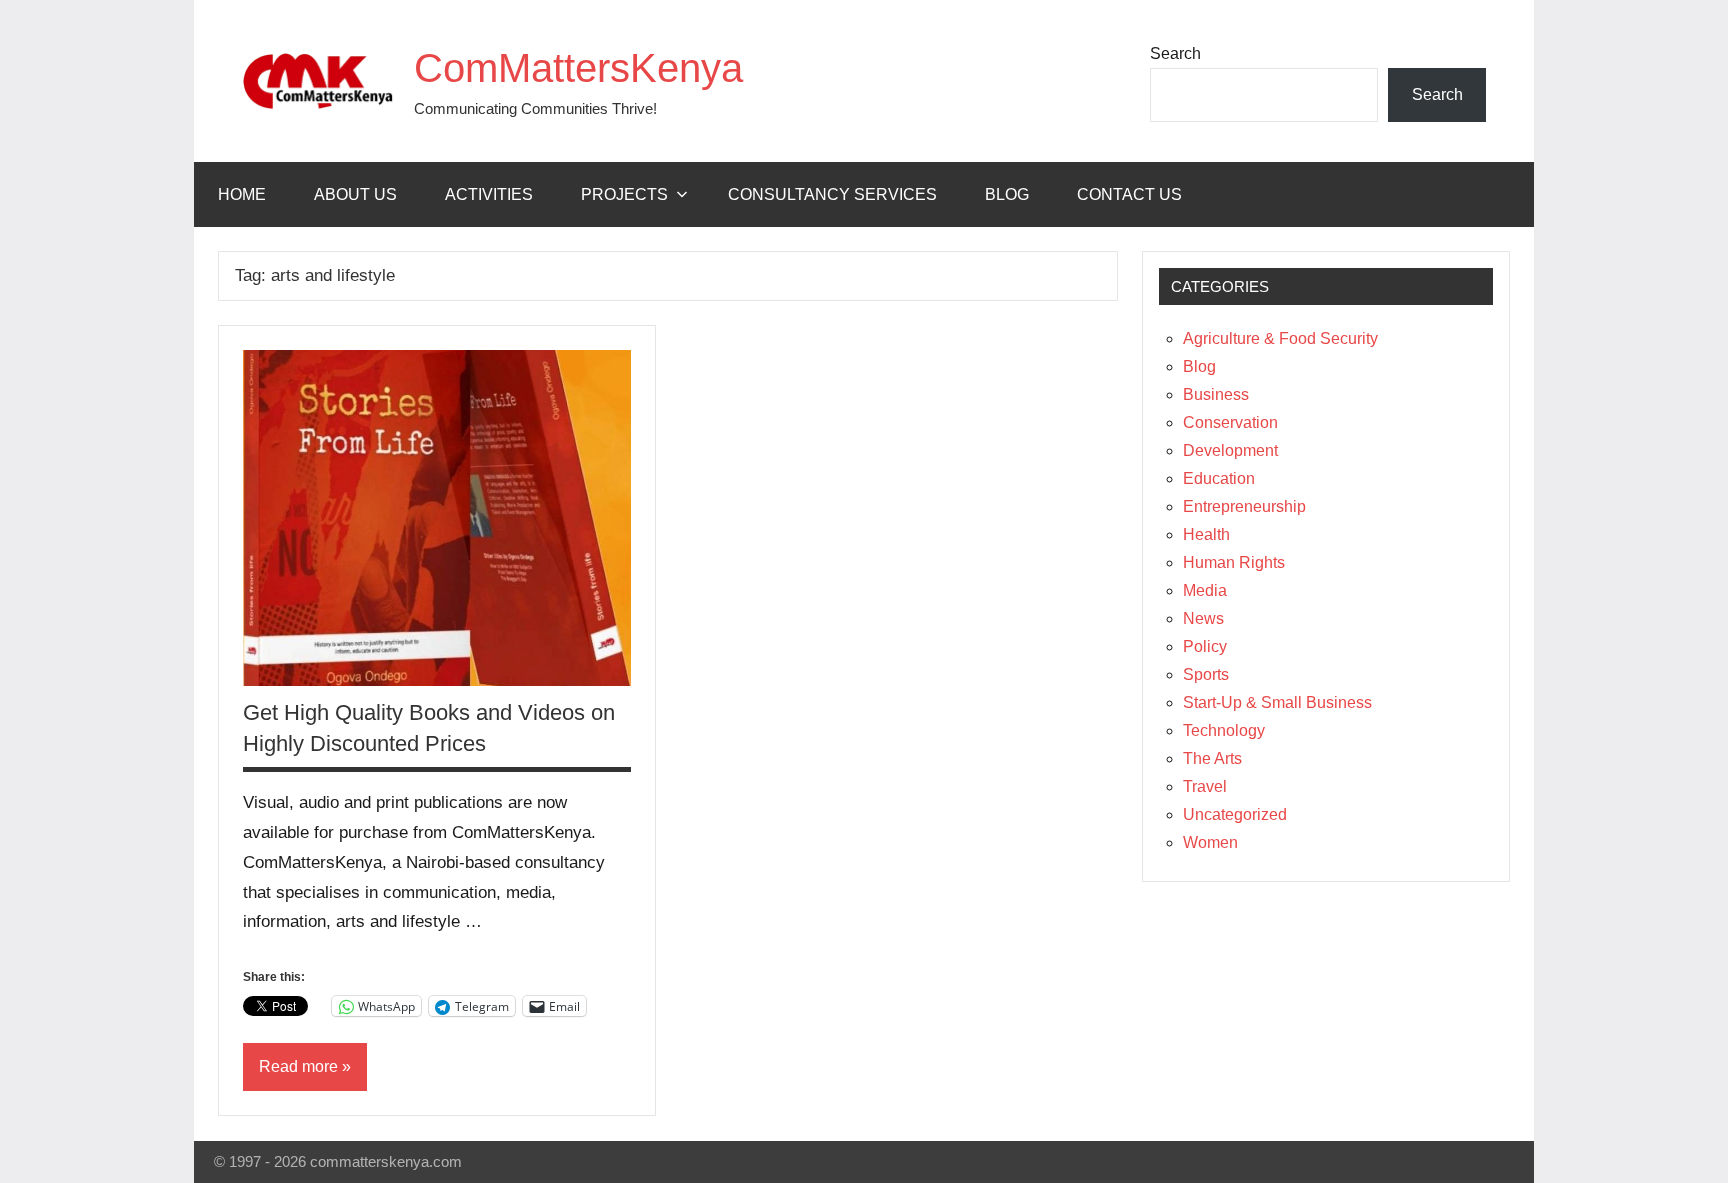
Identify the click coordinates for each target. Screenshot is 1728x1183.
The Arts (1212, 758)
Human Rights (1234, 562)
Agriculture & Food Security (1280, 338)
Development (1230, 450)
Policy (1205, 646)
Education (1219, 478)
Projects (624, 194)
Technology (1224, 730)
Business (1216, 394)
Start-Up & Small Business (1277, 702)
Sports (1206, 674)
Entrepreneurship (1244, 506)
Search (1175, 53)
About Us (355, 194)
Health (1206, 534)
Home (242, 194)
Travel (1205, 786)
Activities (489, 194)
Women (1210, 842)
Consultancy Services (832, 194)
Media (1205, 590)
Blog (1007, 194)
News (1203, 618)
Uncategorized (1235, 814)
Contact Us (1129, 194)
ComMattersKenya (578, 68)
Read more (298, 1066)
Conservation (1230, 422)
